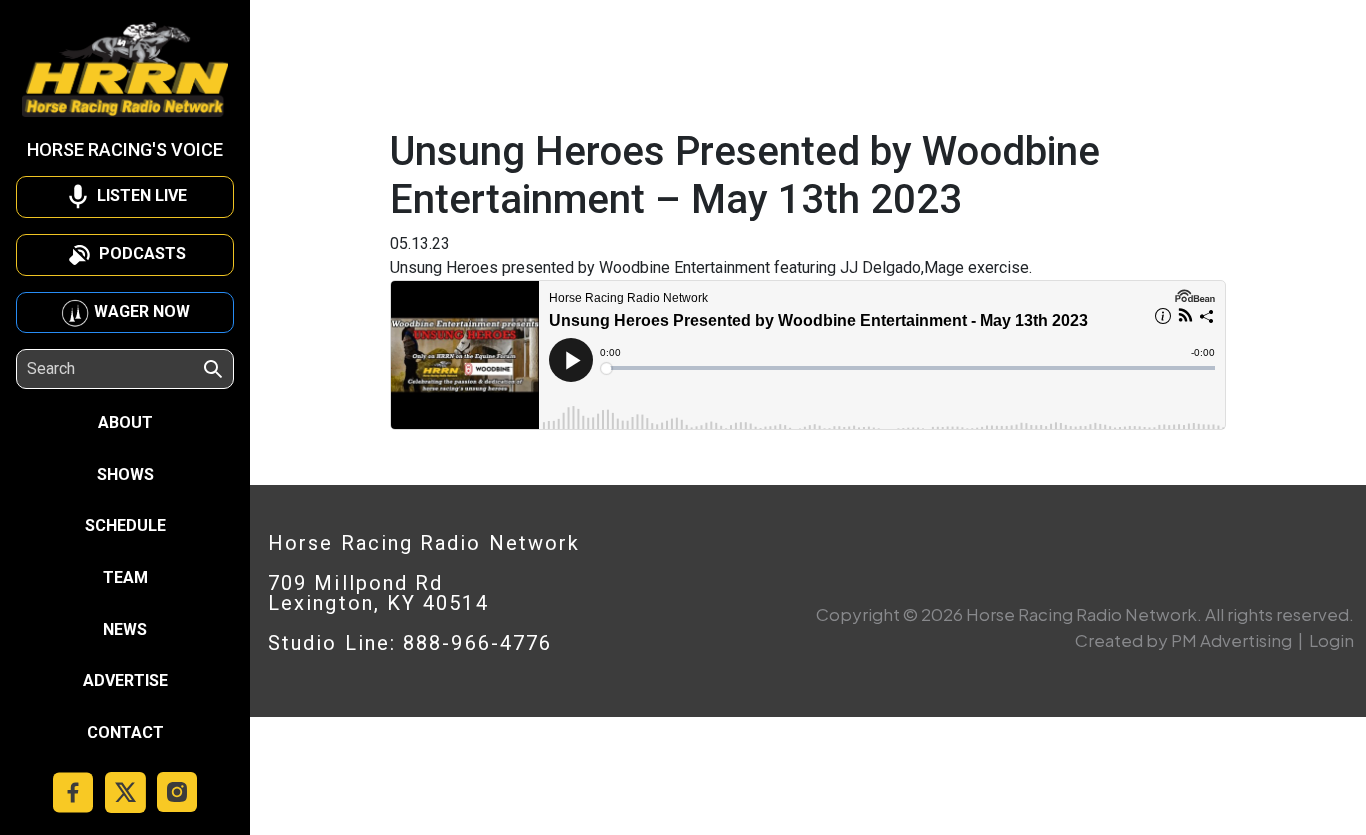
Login (1331, 640)
